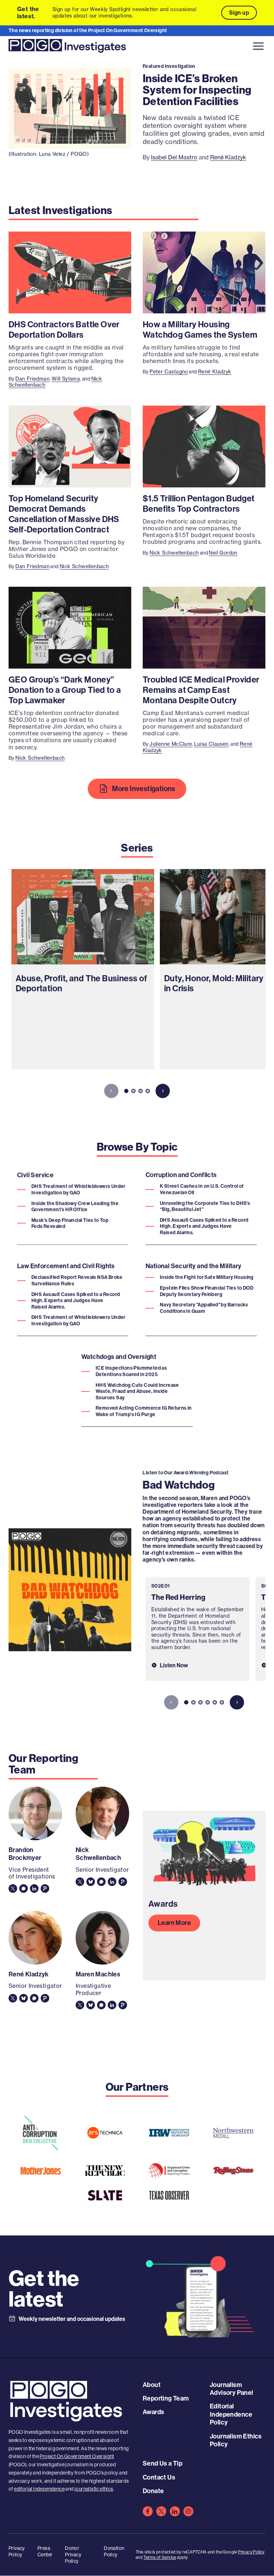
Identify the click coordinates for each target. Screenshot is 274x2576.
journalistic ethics (94, 2489)
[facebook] (148, 2511)
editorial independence (39, 2489)
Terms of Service (160, 2557)
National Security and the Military (194, 1266)
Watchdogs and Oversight (119, 1357)
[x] (161, 2511)
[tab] (126, 1091)
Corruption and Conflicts (181, 1175)
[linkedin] (175, 2511)
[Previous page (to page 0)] (111, 1091)
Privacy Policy (251, 2552)
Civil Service (35, 1175)
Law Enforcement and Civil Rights (66, 1266)
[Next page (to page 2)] (163, 1091)
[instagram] (188, 2511)
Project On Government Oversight (77, 2456)
